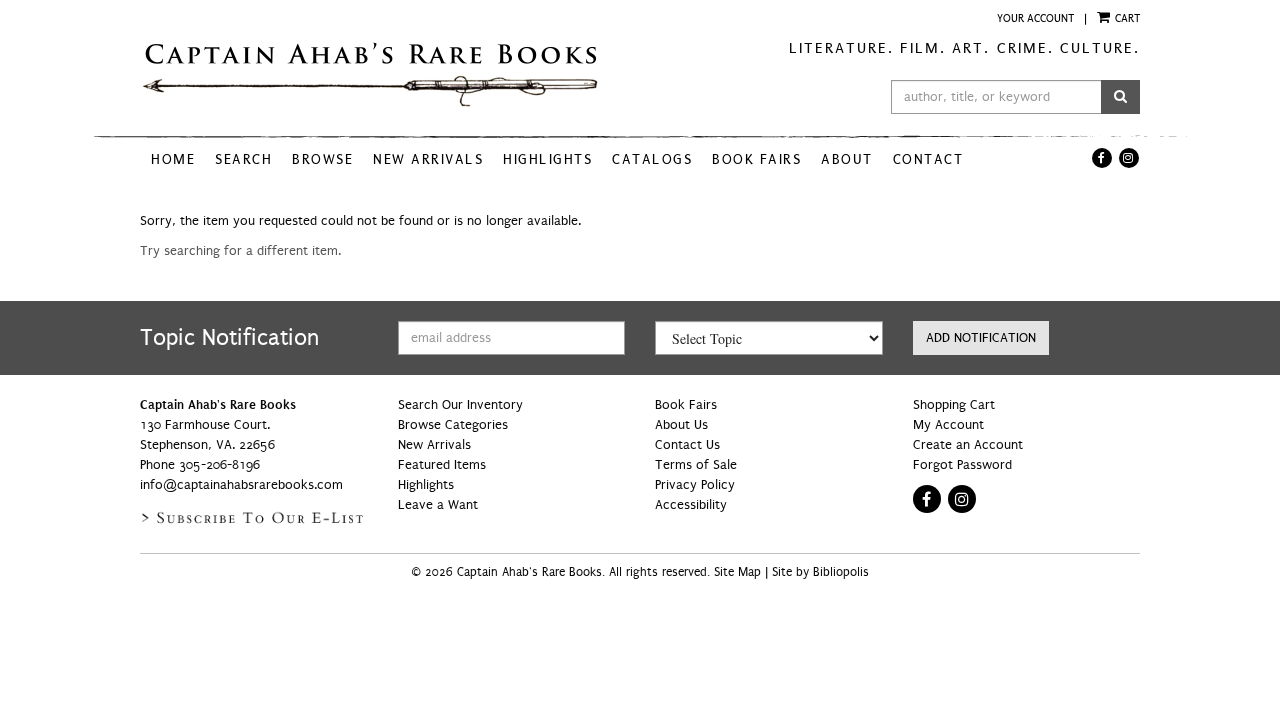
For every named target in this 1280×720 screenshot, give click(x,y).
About (847, 159)
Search (243, 159)
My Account (948, 425)
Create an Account (968, 445)
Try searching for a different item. (240, 251)
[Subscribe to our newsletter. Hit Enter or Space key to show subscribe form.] (254, 518)
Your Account (1035, 18)
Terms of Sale (696, 465)
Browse (322, 159)
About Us (681, 425)
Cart (1126, 18)
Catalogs (652, 159)
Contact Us (687, 445)
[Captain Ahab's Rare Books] (382, 75)
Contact (928, 159)
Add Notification (981, 338)
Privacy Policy (695, 485)
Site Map (737, 572)
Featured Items (442, 465)
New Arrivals (428, 159)
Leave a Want (438, 505)
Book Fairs (756, 159)
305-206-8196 (219, 465)
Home (173, 159)
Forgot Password (962, 465)
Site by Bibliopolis (820, 572)
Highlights (547, 159)
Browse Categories (453, 425)
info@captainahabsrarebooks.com (241, 485)
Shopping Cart (954, 405)
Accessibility (691, 505)
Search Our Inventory (460, 405)
